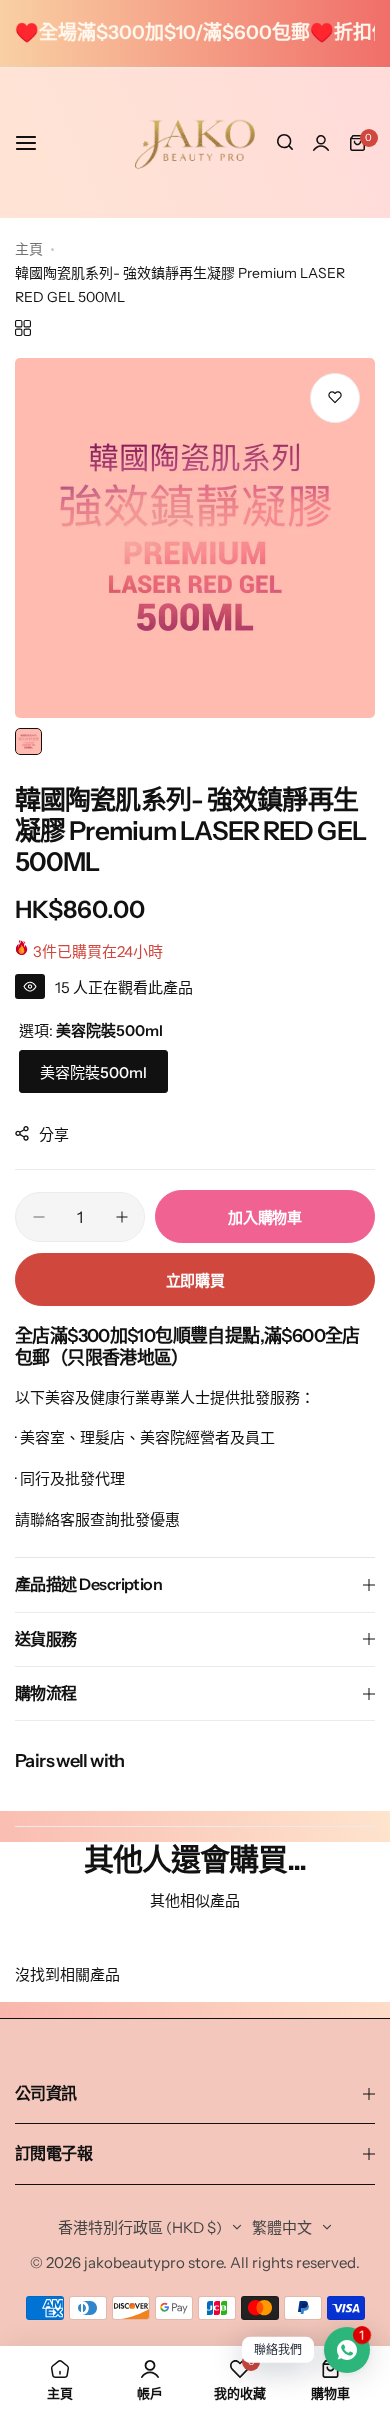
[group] (195, 538)
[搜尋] (285, 143)
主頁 (29, 249)
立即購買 (195, 1280)
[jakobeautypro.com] (195, 143)
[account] (321, 143)
